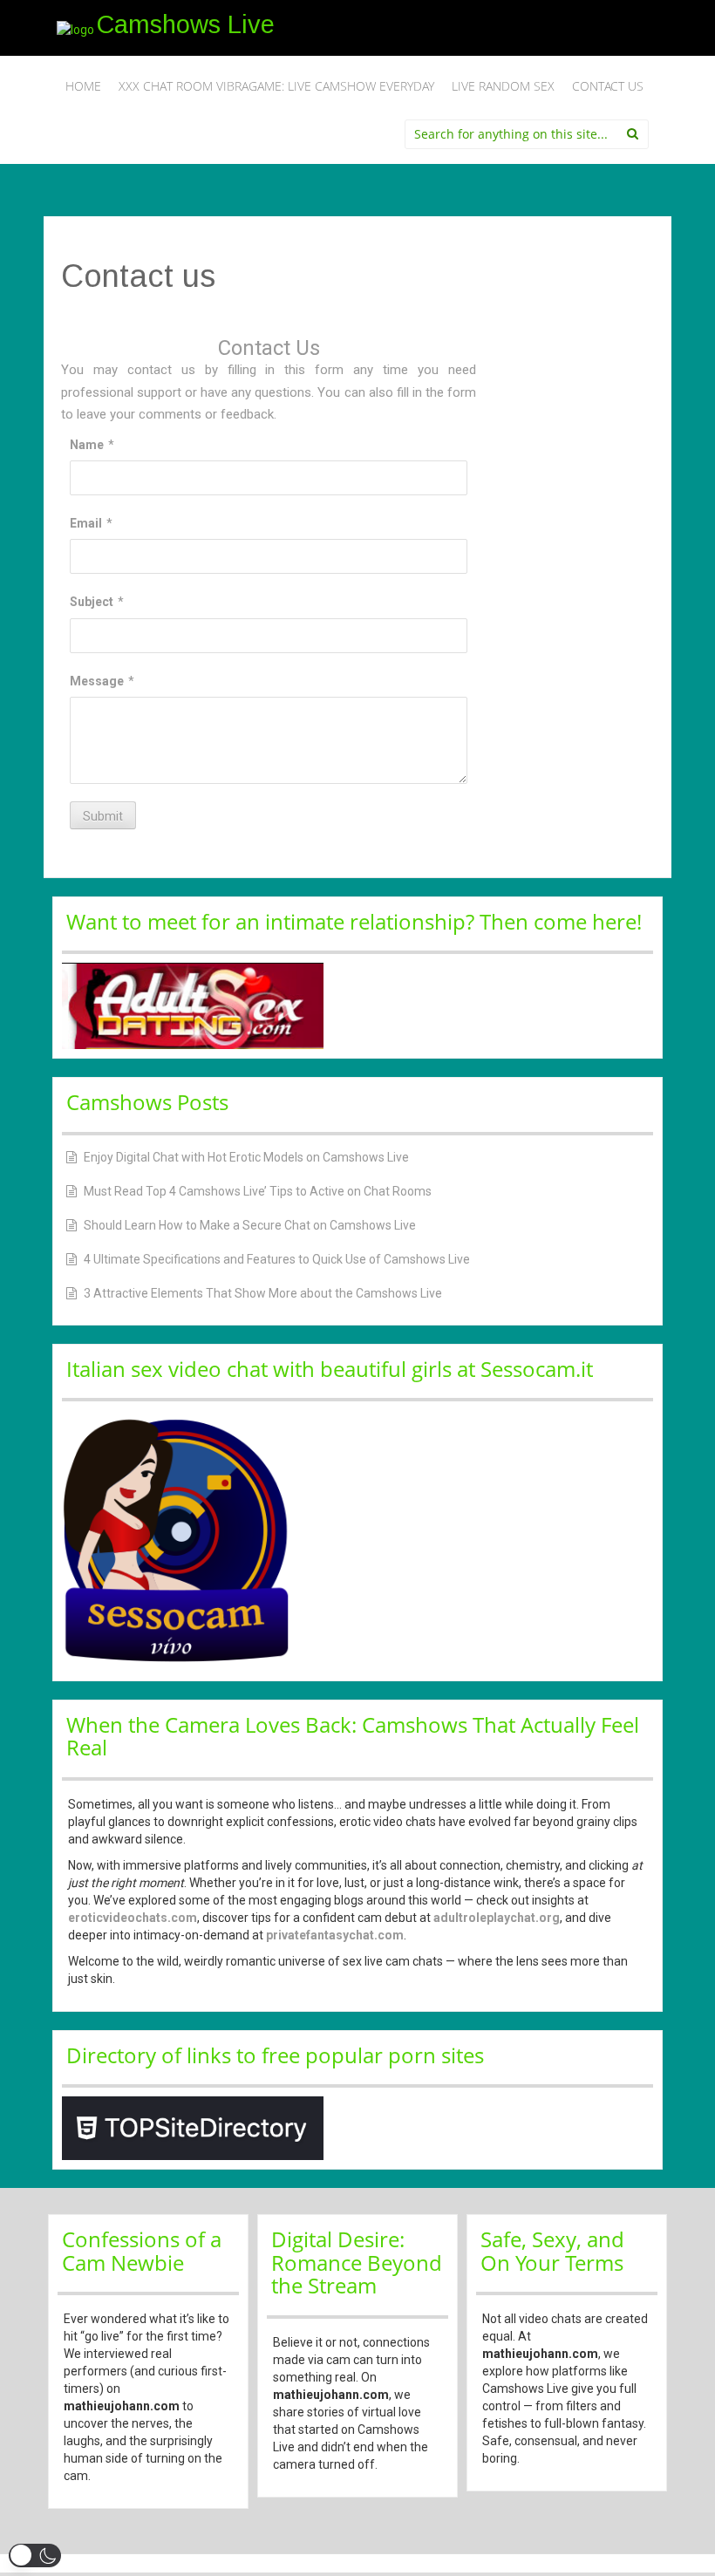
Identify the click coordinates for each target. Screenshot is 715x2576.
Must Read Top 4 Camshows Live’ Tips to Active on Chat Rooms (258, 1191)
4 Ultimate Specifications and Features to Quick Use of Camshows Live (277, 1259)
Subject (92, 602)
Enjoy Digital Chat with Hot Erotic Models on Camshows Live (246, 1157)
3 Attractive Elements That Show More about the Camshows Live (263, 1293)
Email (86, 523)
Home (83, 86)
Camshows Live (186, 24)
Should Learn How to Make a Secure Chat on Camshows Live (250, 1225)
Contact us (608, 86)
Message (97, 681)
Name (87, 445)
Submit (103, 816)
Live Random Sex (503, 86)
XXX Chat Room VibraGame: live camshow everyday (276, 86)
